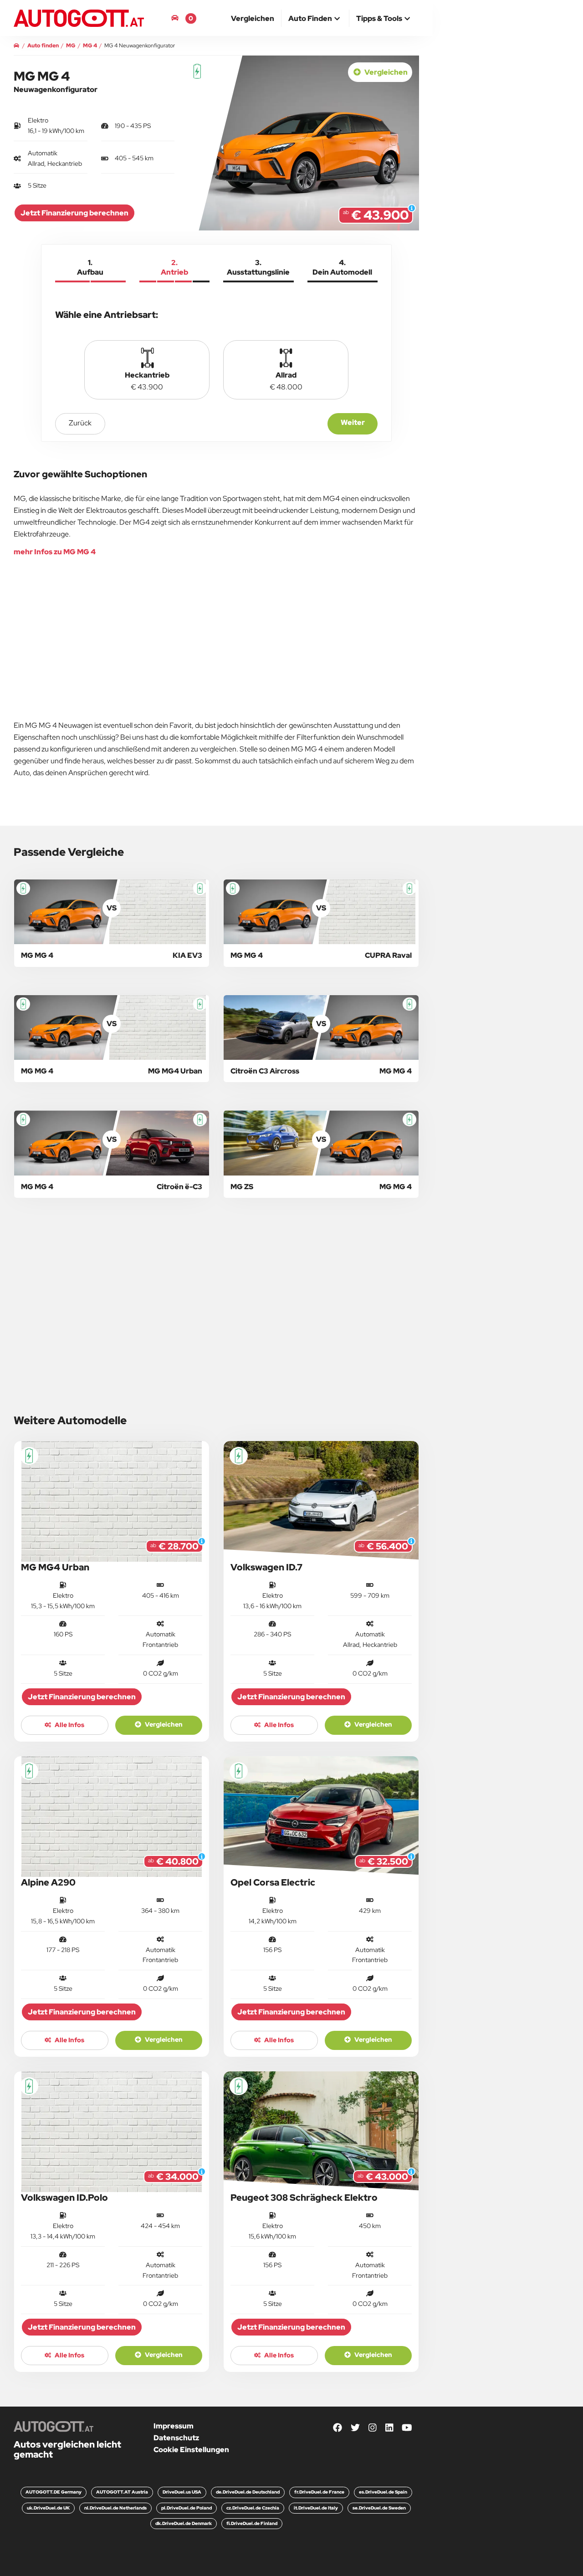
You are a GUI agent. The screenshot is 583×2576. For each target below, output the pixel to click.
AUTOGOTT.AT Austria (122, 2492)
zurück (80, 423)
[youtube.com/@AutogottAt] (407, 2428)
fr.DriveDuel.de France (319, 2492)
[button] (315, 19)
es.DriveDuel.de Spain (383, 2492)
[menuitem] (253, 18)
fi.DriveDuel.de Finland (252, 2523)
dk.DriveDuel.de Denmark (184, 2523)
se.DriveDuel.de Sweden (379, 2508)
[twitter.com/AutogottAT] (355, 2428)
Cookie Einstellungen (191, 2450)
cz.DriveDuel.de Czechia (253, 2508)
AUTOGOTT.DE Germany (54, 2492)
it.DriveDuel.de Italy (316, 2508)
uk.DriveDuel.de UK (48, 2508)
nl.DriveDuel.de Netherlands (115, 2508)
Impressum (174, 2426)
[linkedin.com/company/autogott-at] (389, 2428)
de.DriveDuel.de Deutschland (248, 2492)
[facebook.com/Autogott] (338, 2428)
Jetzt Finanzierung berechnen (74, 213)
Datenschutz (176, 2438)
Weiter (353, 422)
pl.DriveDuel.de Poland (187, 2508)
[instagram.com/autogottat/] (373, 2428)
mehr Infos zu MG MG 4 (55, 552)
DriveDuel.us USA (182, 2492)
